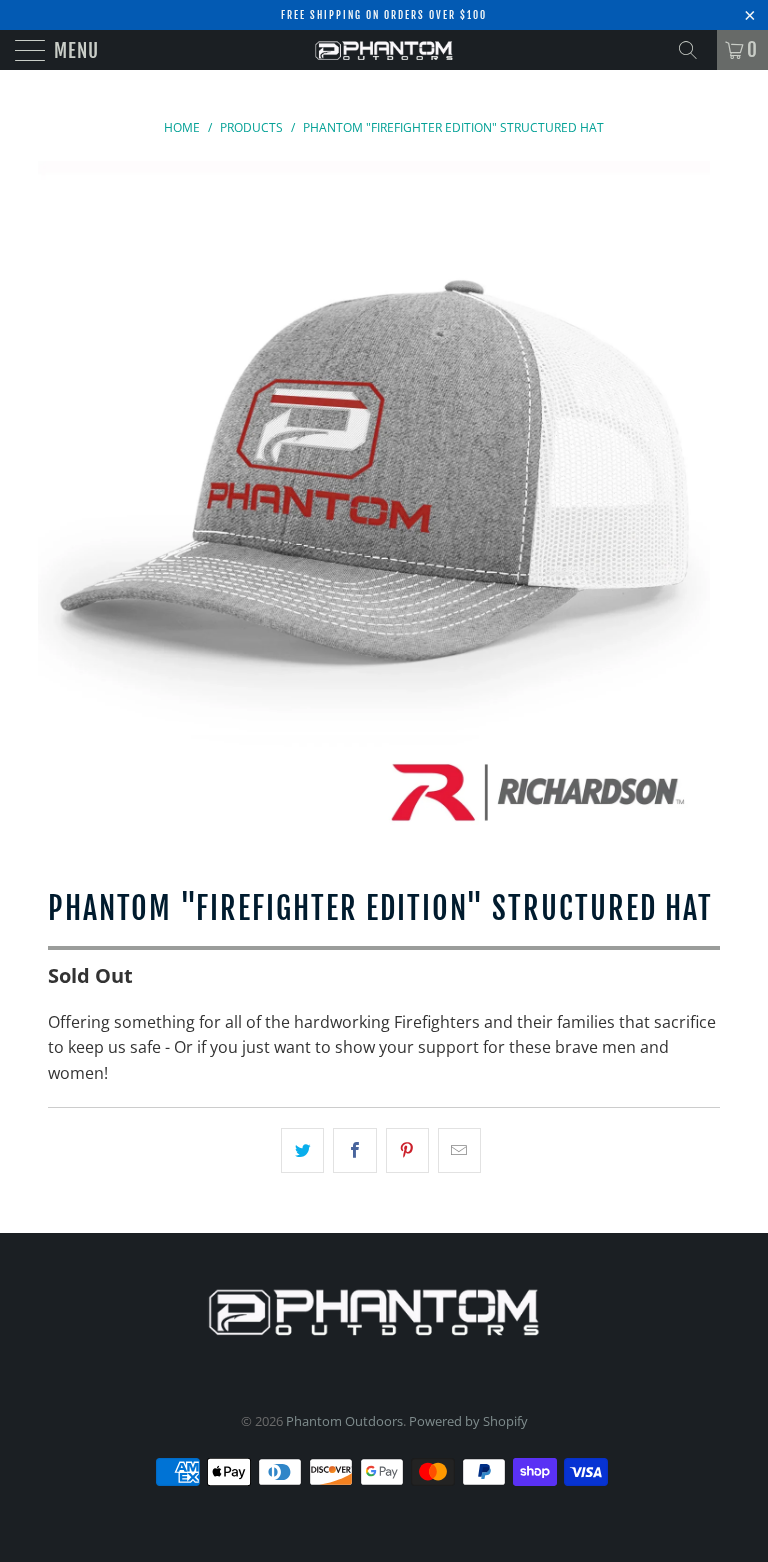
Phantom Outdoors (344, 1421)
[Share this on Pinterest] (407, 1151)
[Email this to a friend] (459, 1151)
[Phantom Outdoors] (384, 50)
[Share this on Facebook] (354, 1151)
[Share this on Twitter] (302, 1151)
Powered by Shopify (468, 1421)
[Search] (695, 50)
